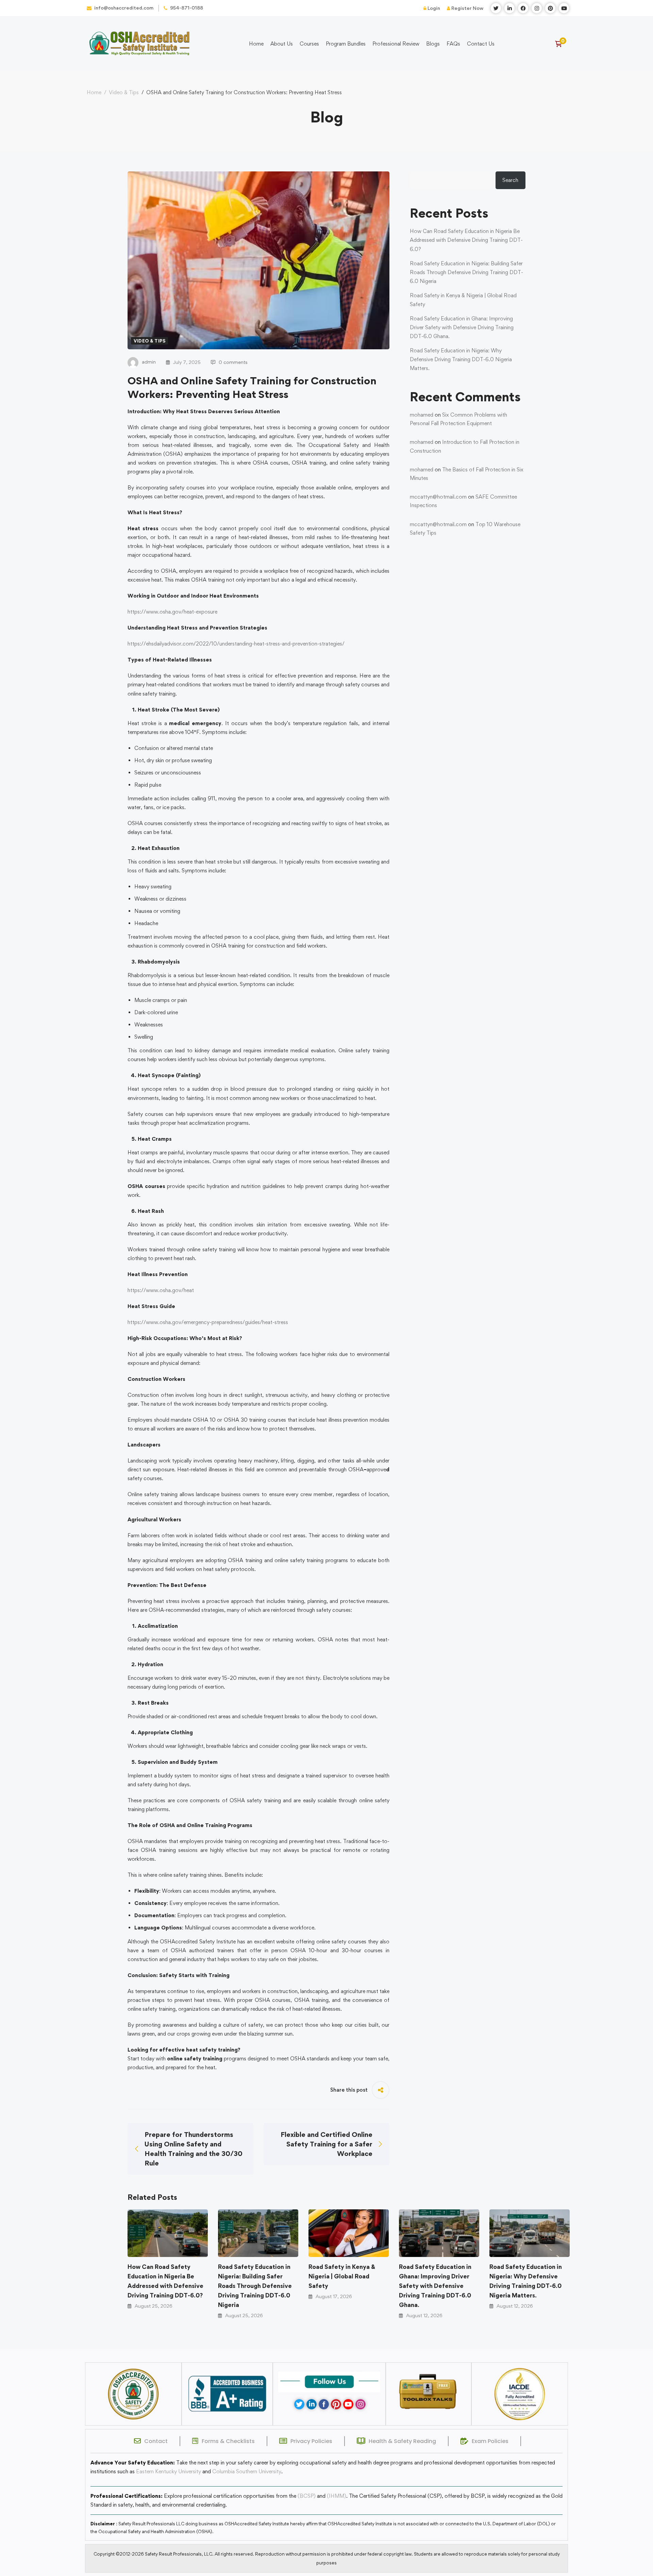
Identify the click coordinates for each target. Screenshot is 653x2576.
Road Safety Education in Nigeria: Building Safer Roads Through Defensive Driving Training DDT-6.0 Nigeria (255, 2286)
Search (510, 180)
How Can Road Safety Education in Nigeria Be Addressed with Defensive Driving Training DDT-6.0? (165, 2281)
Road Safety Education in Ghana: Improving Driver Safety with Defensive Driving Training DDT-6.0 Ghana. (435, 2286)
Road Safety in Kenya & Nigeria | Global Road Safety (342, 2276)
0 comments (233, 362)
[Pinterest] (336, 2404)
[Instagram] (361, 2404)
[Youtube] (348, 2404)
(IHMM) (337, 2496)
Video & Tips (124, 92)
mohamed (422, 415)
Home (94, 92)
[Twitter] (299, 2404)
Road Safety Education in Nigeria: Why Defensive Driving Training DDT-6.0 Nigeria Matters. (526, 2281)
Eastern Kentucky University (169, 2471)
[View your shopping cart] (561, 44)
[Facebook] (324, 2404)
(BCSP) (307, 2496)
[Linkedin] (312, 2404)
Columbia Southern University (247, 2471)
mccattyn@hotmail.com (438, 497)
